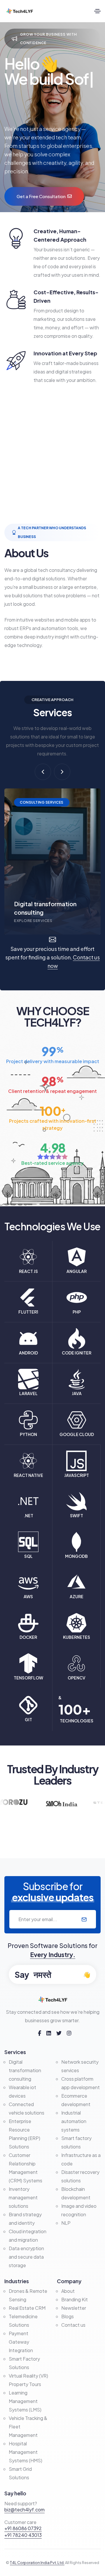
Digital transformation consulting (25, 2070)
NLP (66, 2223)
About (68, 2291)
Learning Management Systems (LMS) (25, 2401)
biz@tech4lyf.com (24, 2510)
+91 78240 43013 (23, 2535)
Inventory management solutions (23, 2197)
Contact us (73, 2325)
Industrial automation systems (74, 2121)
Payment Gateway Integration (21, 2342)
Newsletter (74, 2308)
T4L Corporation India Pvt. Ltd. (37, 2563)
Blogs (68, 2316)
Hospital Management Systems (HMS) (26, 2452)
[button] (43, 772)
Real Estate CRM (27, 2308)
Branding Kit (75, 2299)
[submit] (84, 1919)
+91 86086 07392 (23, 2528)
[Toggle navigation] (97, 11)
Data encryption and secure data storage (26, 2257)
